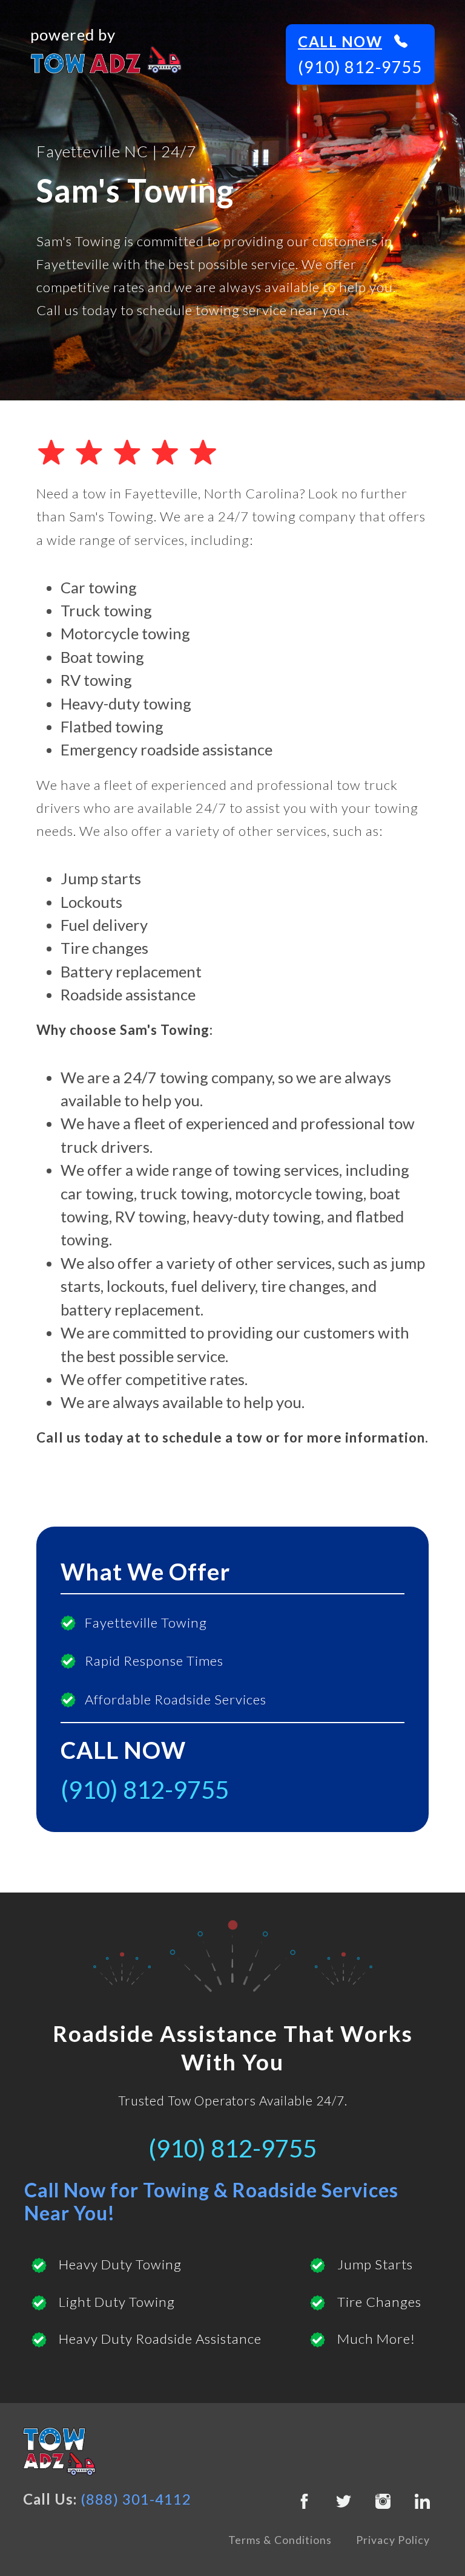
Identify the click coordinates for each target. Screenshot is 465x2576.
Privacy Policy (393, 2540)
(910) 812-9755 (360, 67)
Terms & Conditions (280, 2540)
